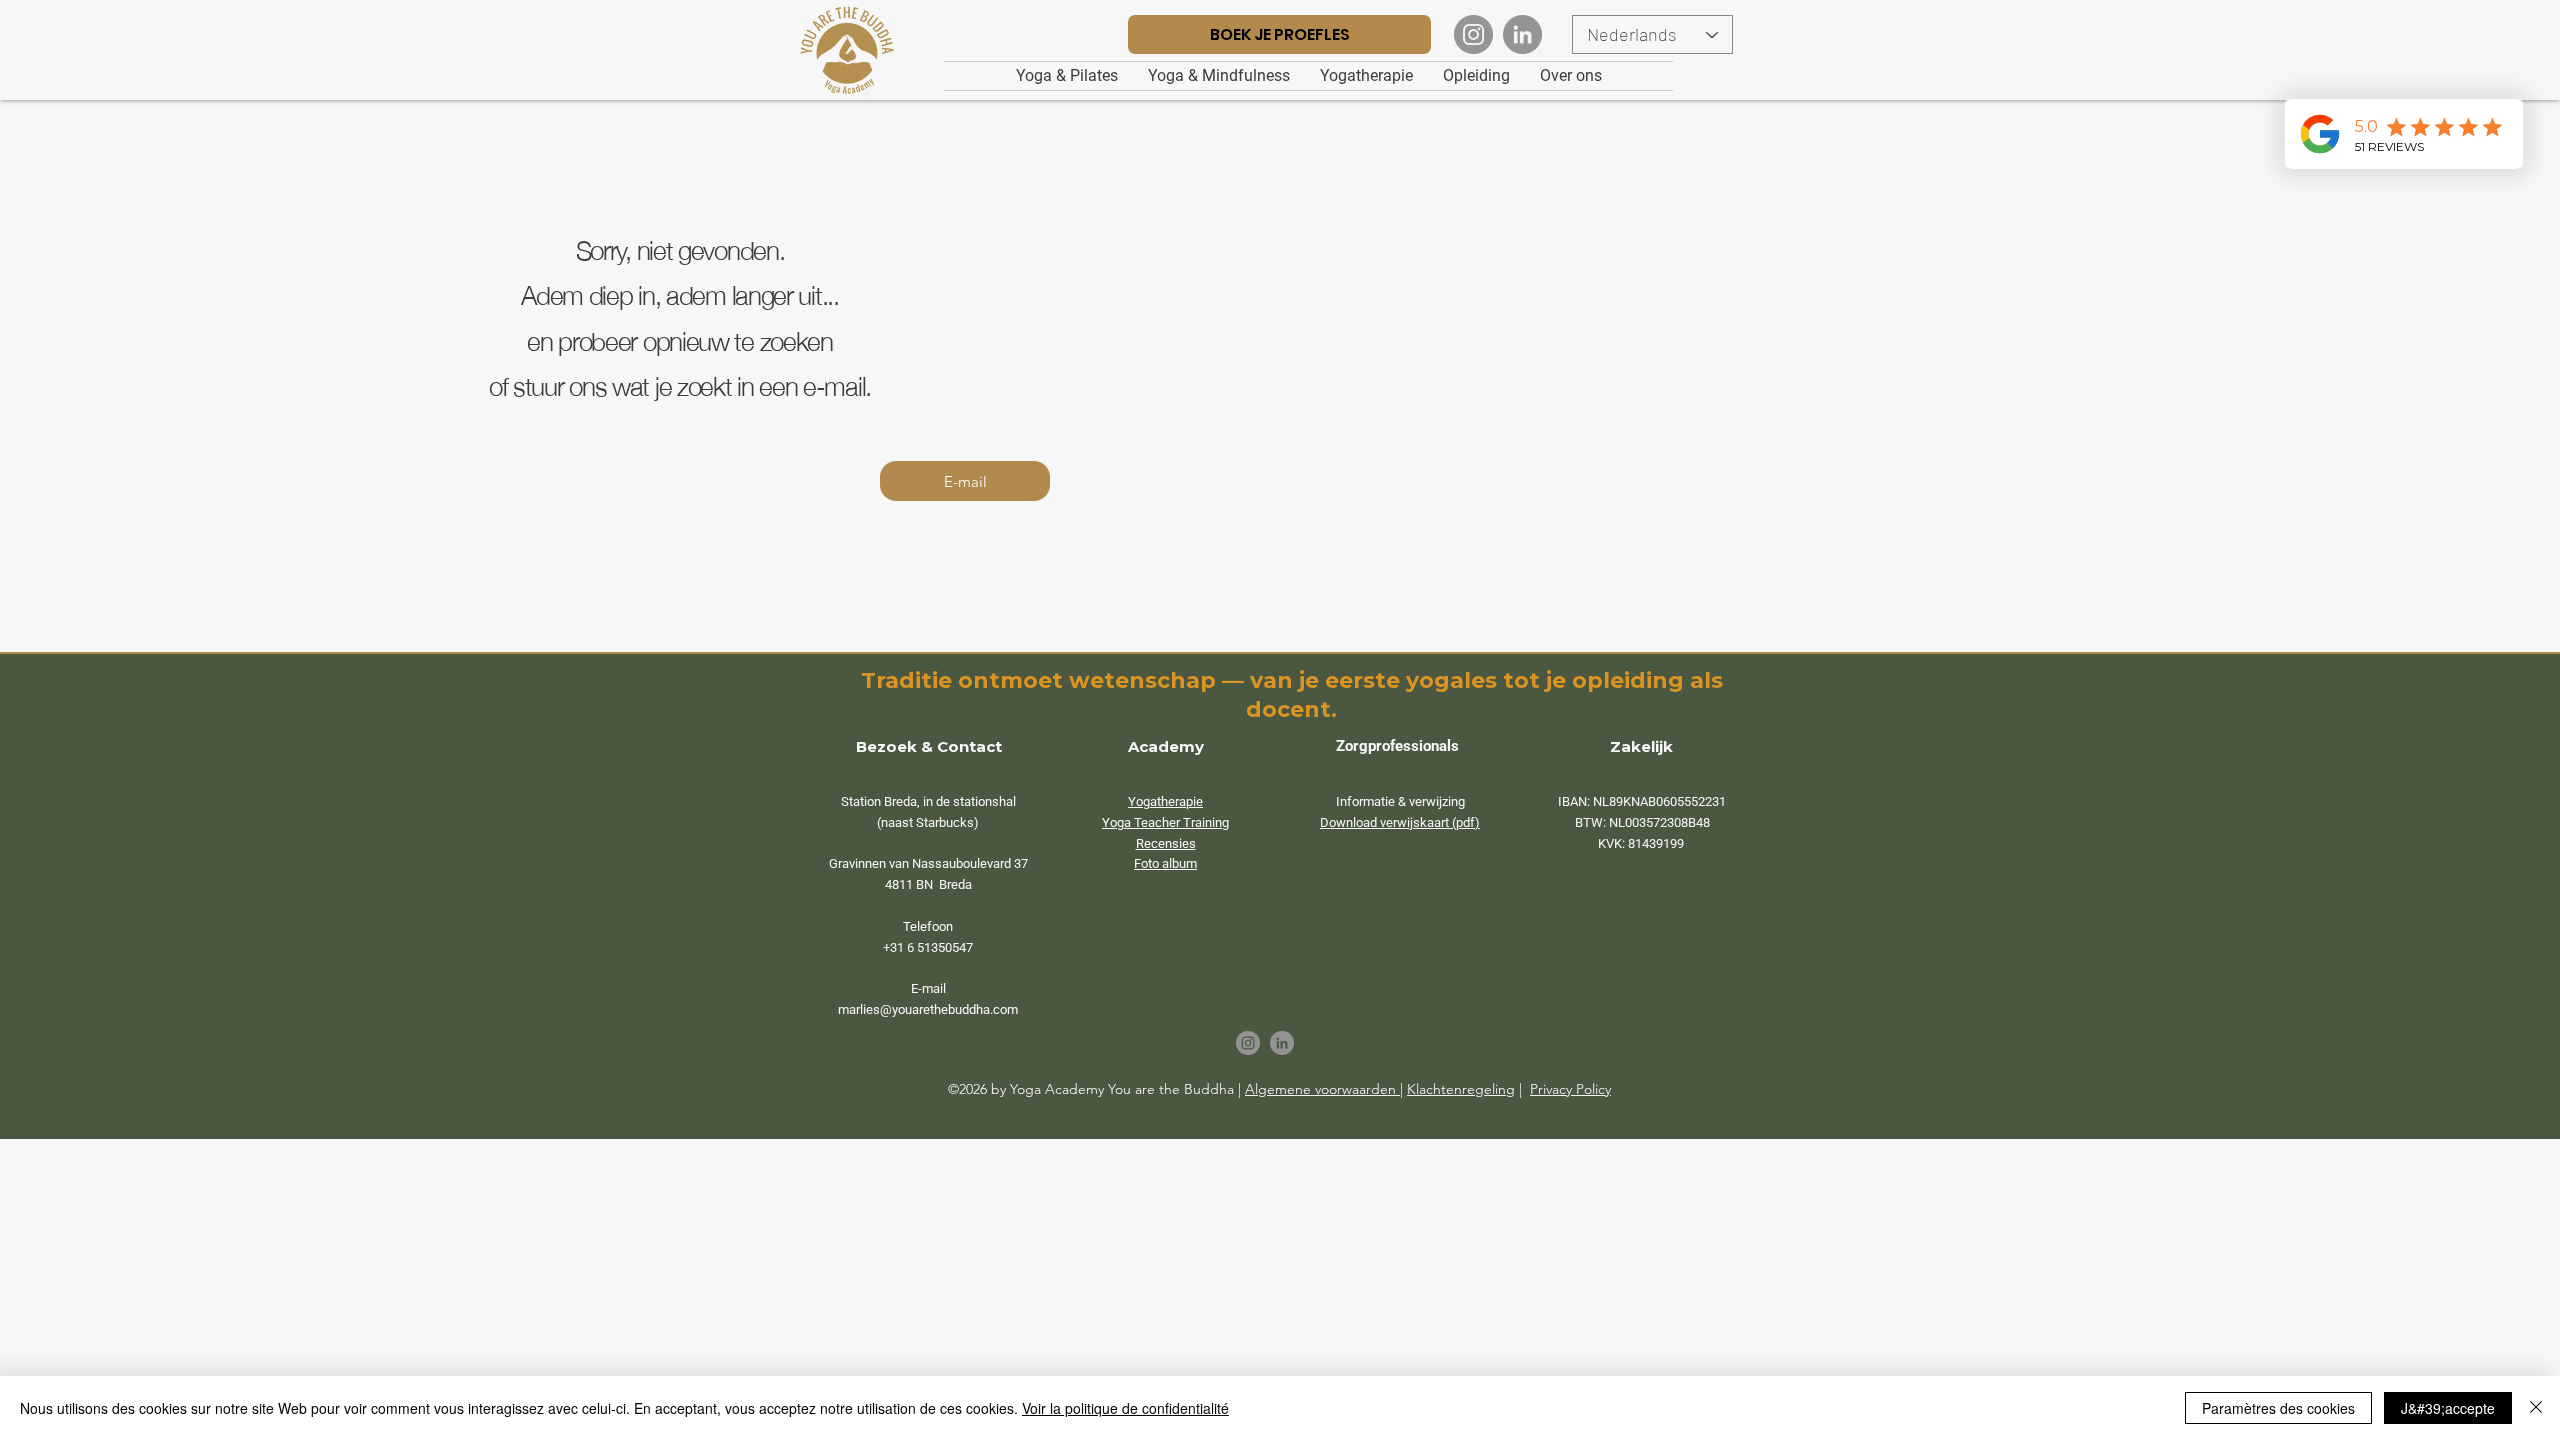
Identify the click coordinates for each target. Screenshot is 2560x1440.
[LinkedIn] (1522, 34)
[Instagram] (1473, 34)
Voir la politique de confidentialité (1125, 1408)
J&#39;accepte (2448, 1408)
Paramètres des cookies (2278, 1408)
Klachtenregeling (1461, 1089)
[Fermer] (2536, 1408)
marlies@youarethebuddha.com (928, 1009)
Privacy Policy (1570, 1089)
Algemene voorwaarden (1322, 1089)
